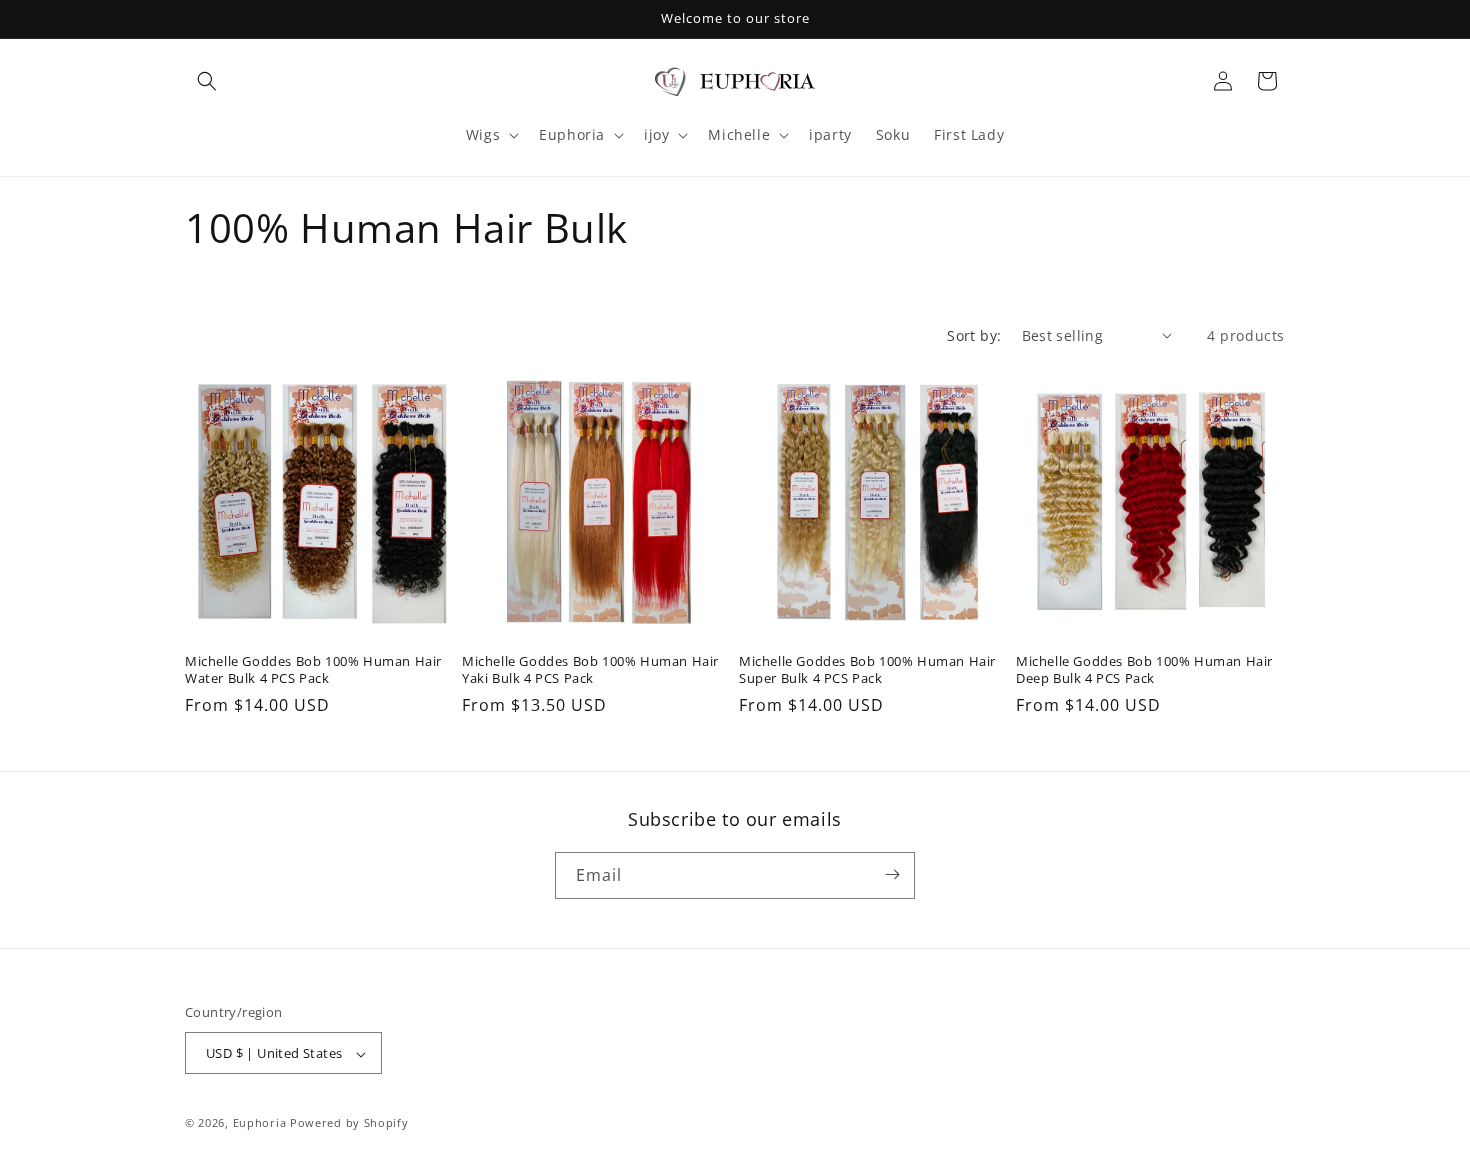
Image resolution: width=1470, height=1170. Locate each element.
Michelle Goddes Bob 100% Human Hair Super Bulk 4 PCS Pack (867, 670)
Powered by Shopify (349, 1123)
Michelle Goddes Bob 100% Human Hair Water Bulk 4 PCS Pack (313, 670)
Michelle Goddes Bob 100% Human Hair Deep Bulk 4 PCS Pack (1144, 670)
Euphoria (260, 1123)
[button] (207, 81)
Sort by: (974, 335)
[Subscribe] (892, 874)
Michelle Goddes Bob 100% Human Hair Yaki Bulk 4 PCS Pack (590, 670)
